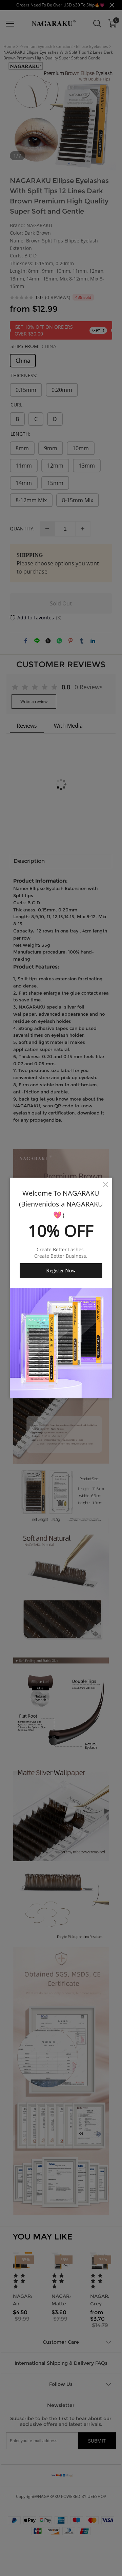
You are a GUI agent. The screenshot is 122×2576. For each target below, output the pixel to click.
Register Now (61, 1271)
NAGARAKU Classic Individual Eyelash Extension (69, 2554)
